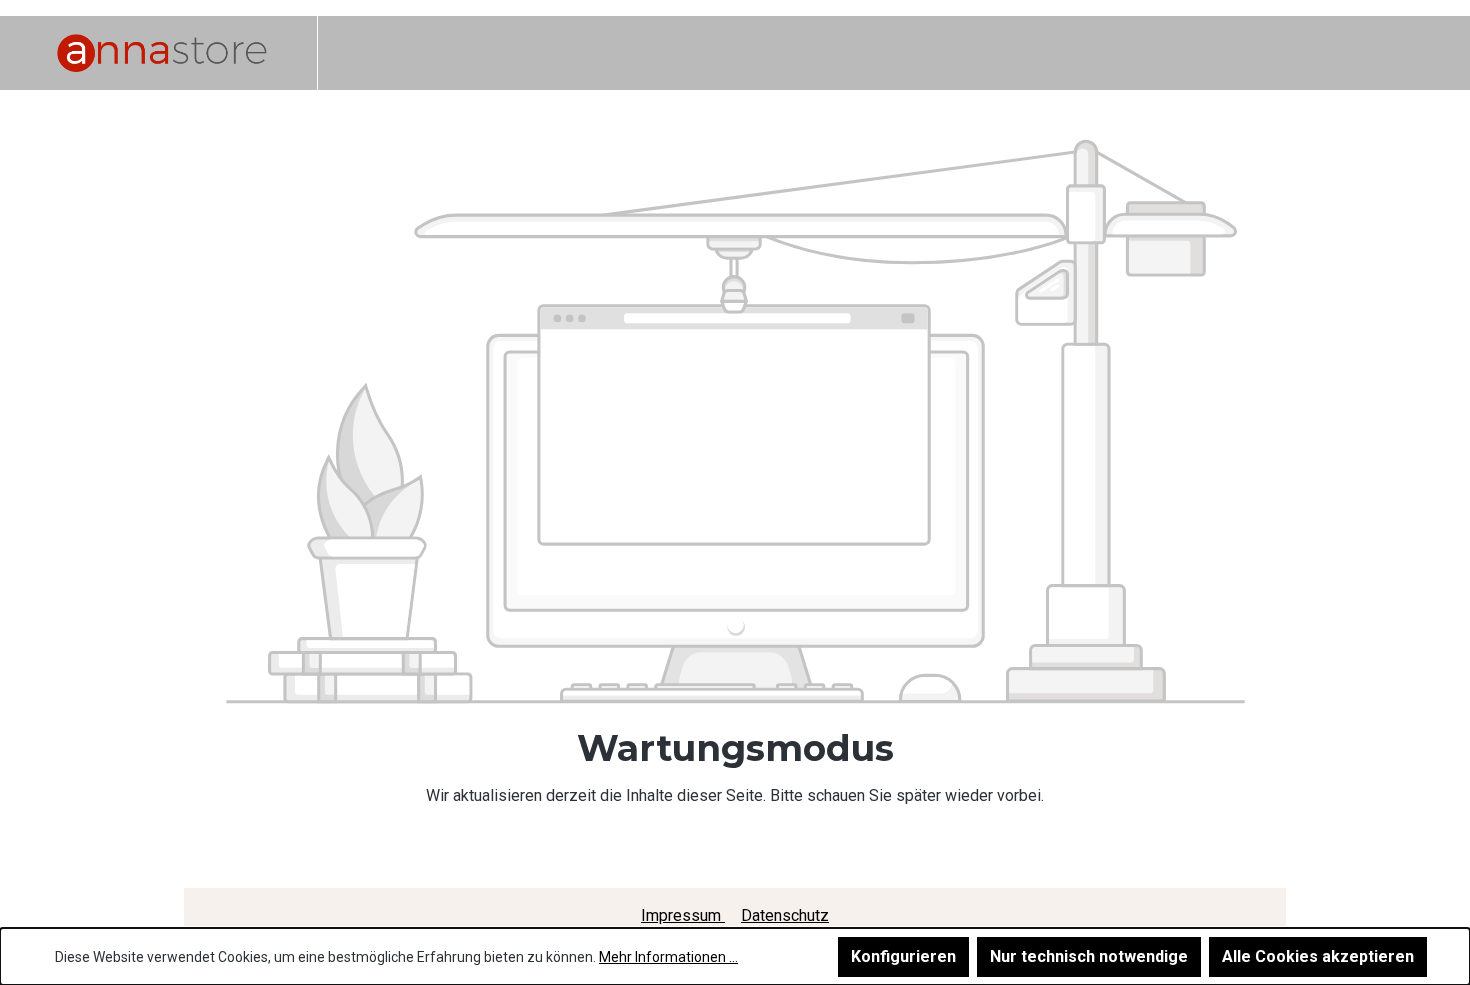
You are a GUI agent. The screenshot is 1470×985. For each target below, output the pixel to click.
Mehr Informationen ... (668, 957)
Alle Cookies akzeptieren (1318, 956)
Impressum (683, 915)
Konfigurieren (903, 956)
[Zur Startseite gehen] (162, 53)
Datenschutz (785, 915)
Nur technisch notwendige (1089, 956)
